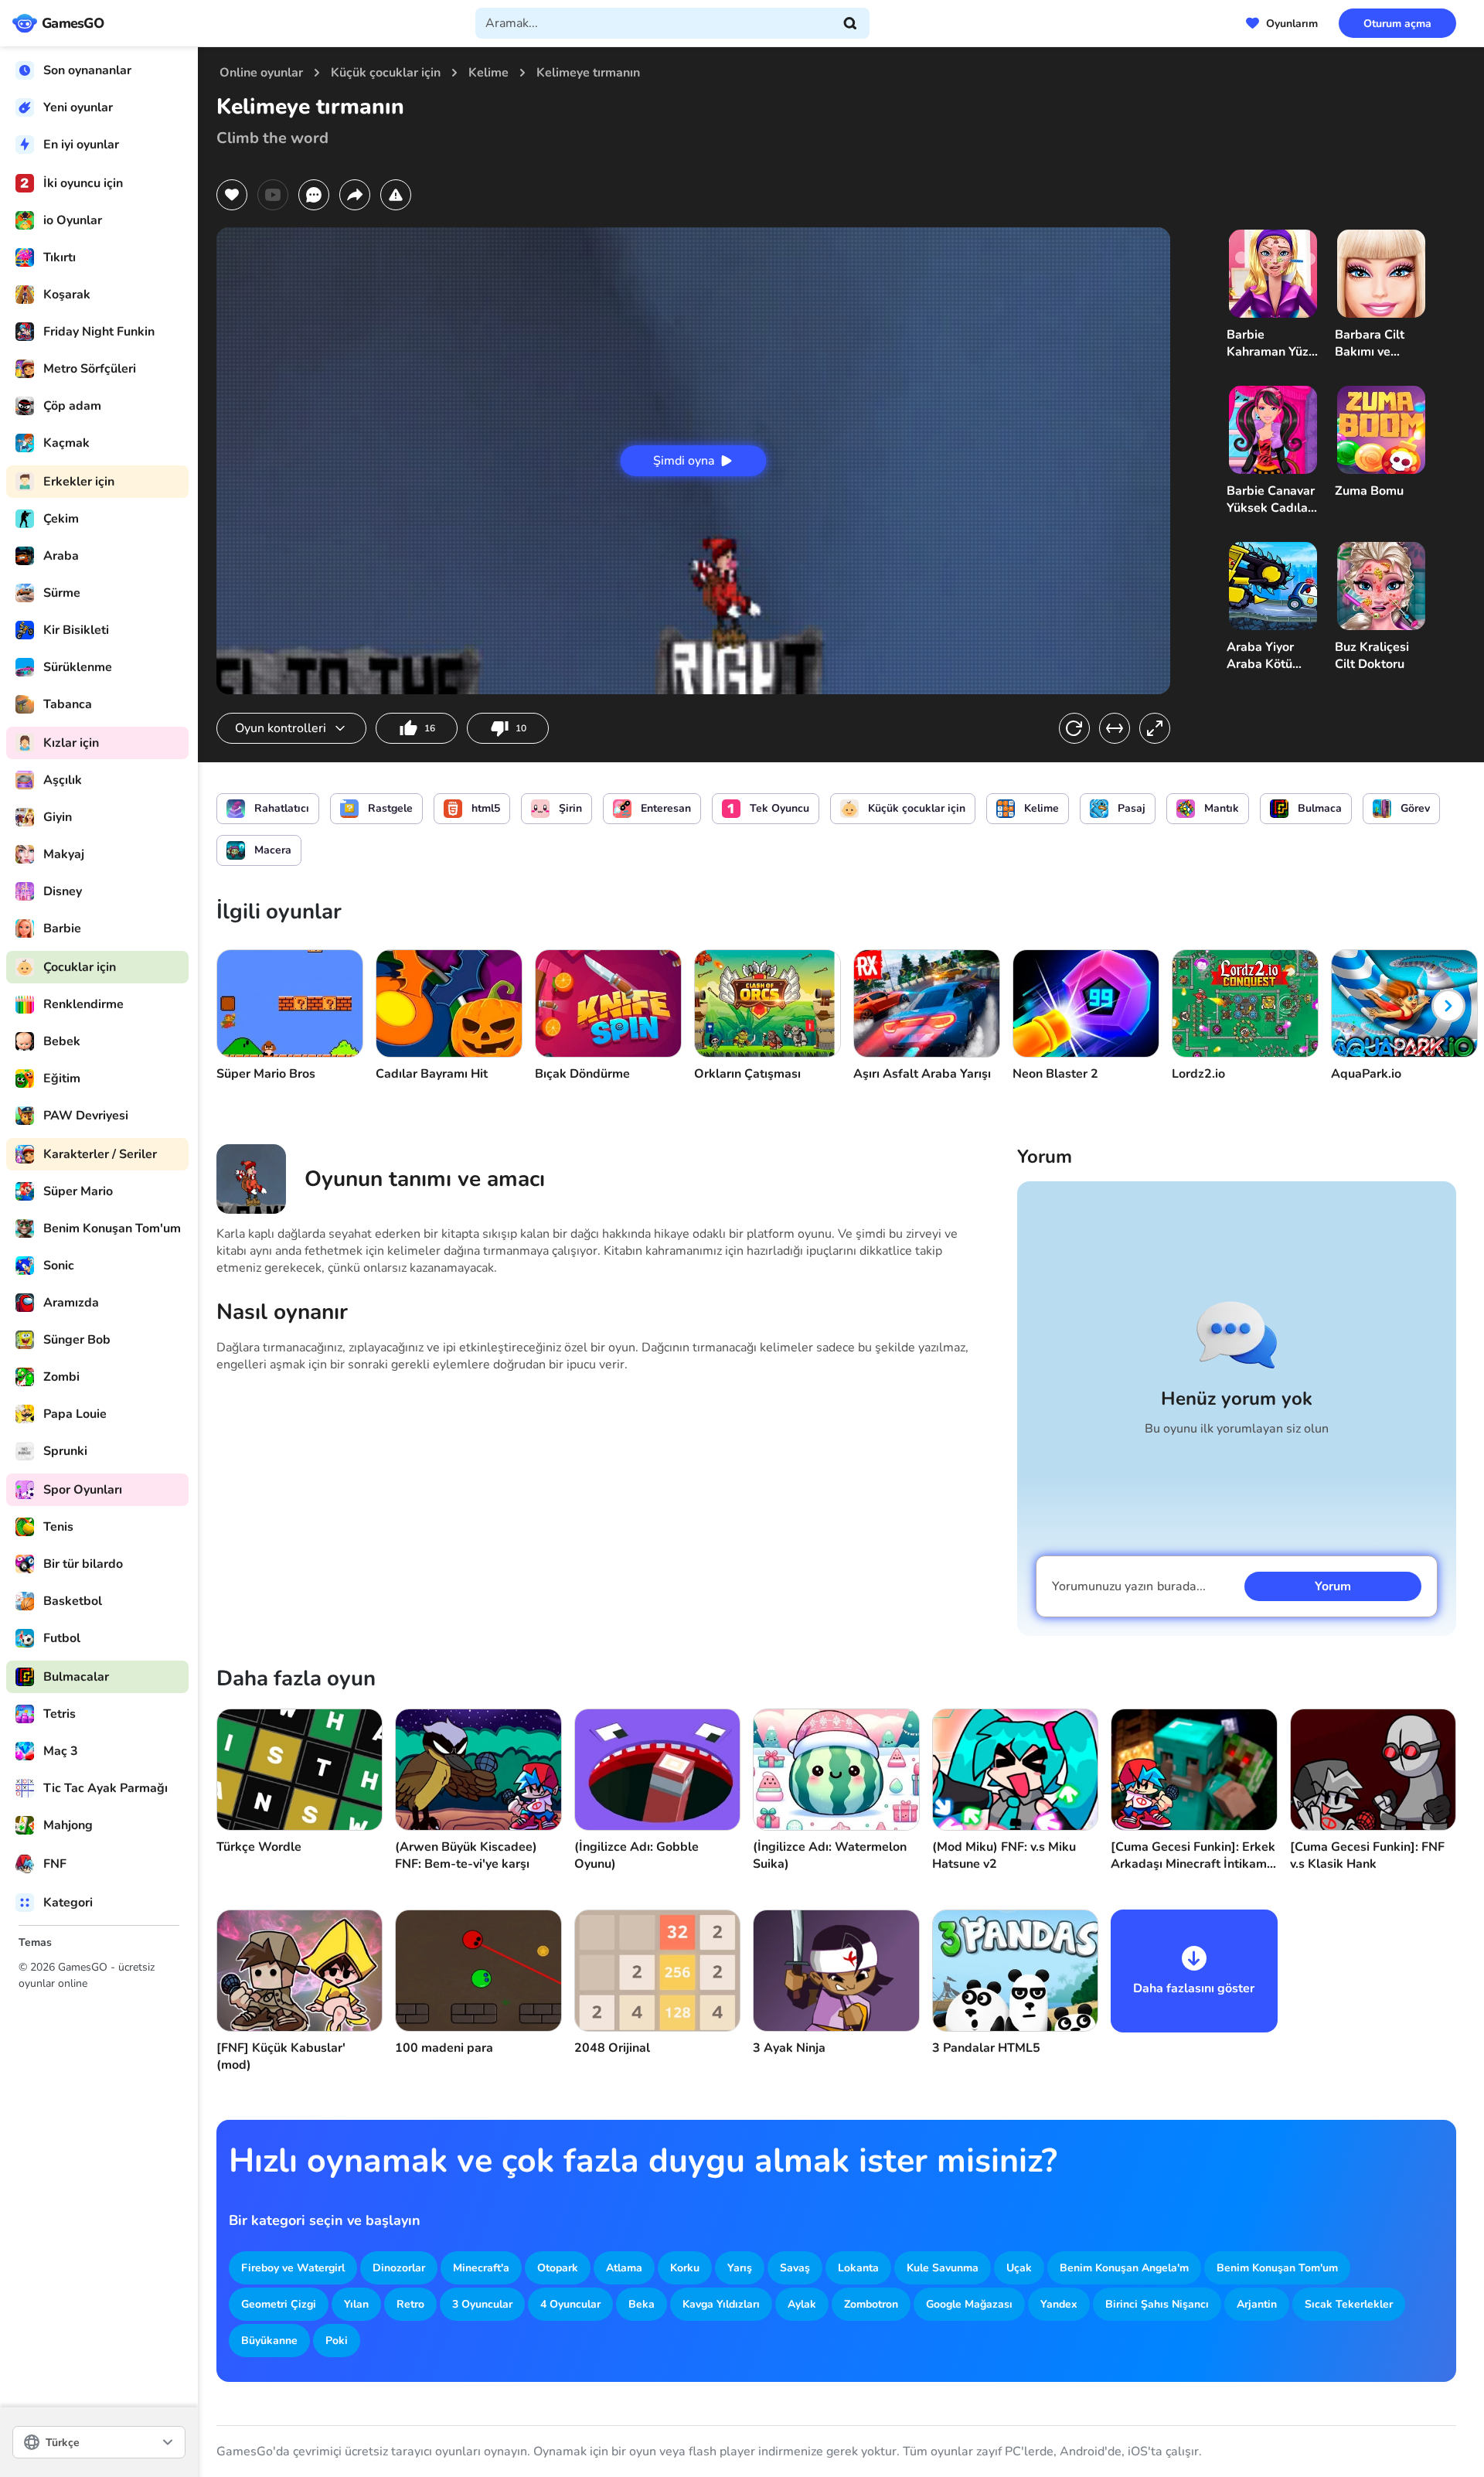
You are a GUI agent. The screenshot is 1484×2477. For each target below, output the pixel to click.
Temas (35, 1942)
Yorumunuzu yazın (1129, 1586)
